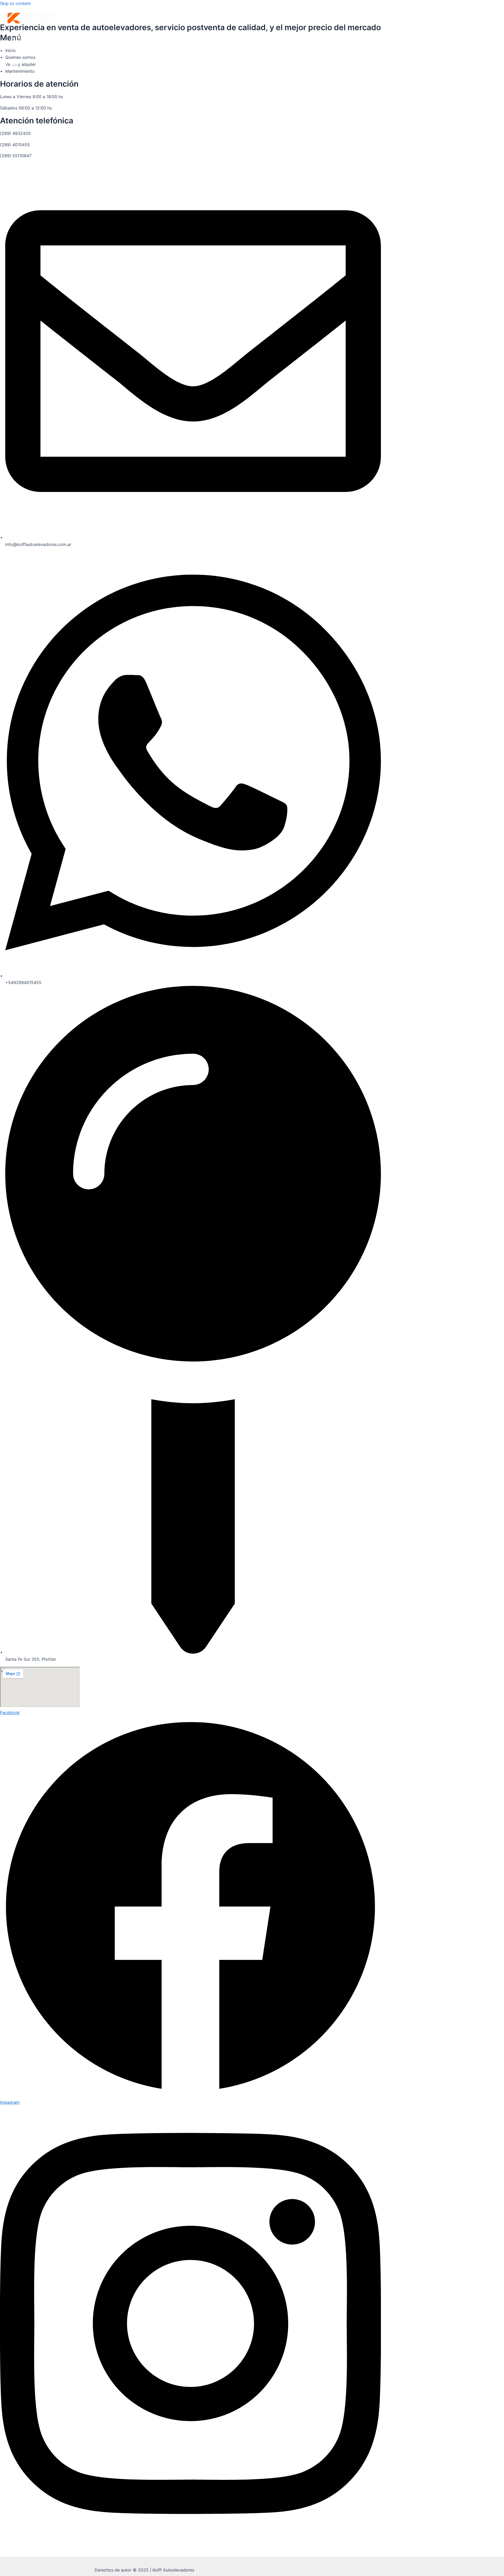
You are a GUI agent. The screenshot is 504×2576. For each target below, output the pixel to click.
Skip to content (15, 3)
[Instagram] (13, 68)
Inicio (17, 39)
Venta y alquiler (30, 47)
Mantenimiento (29, 54)
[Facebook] (3, 68)
